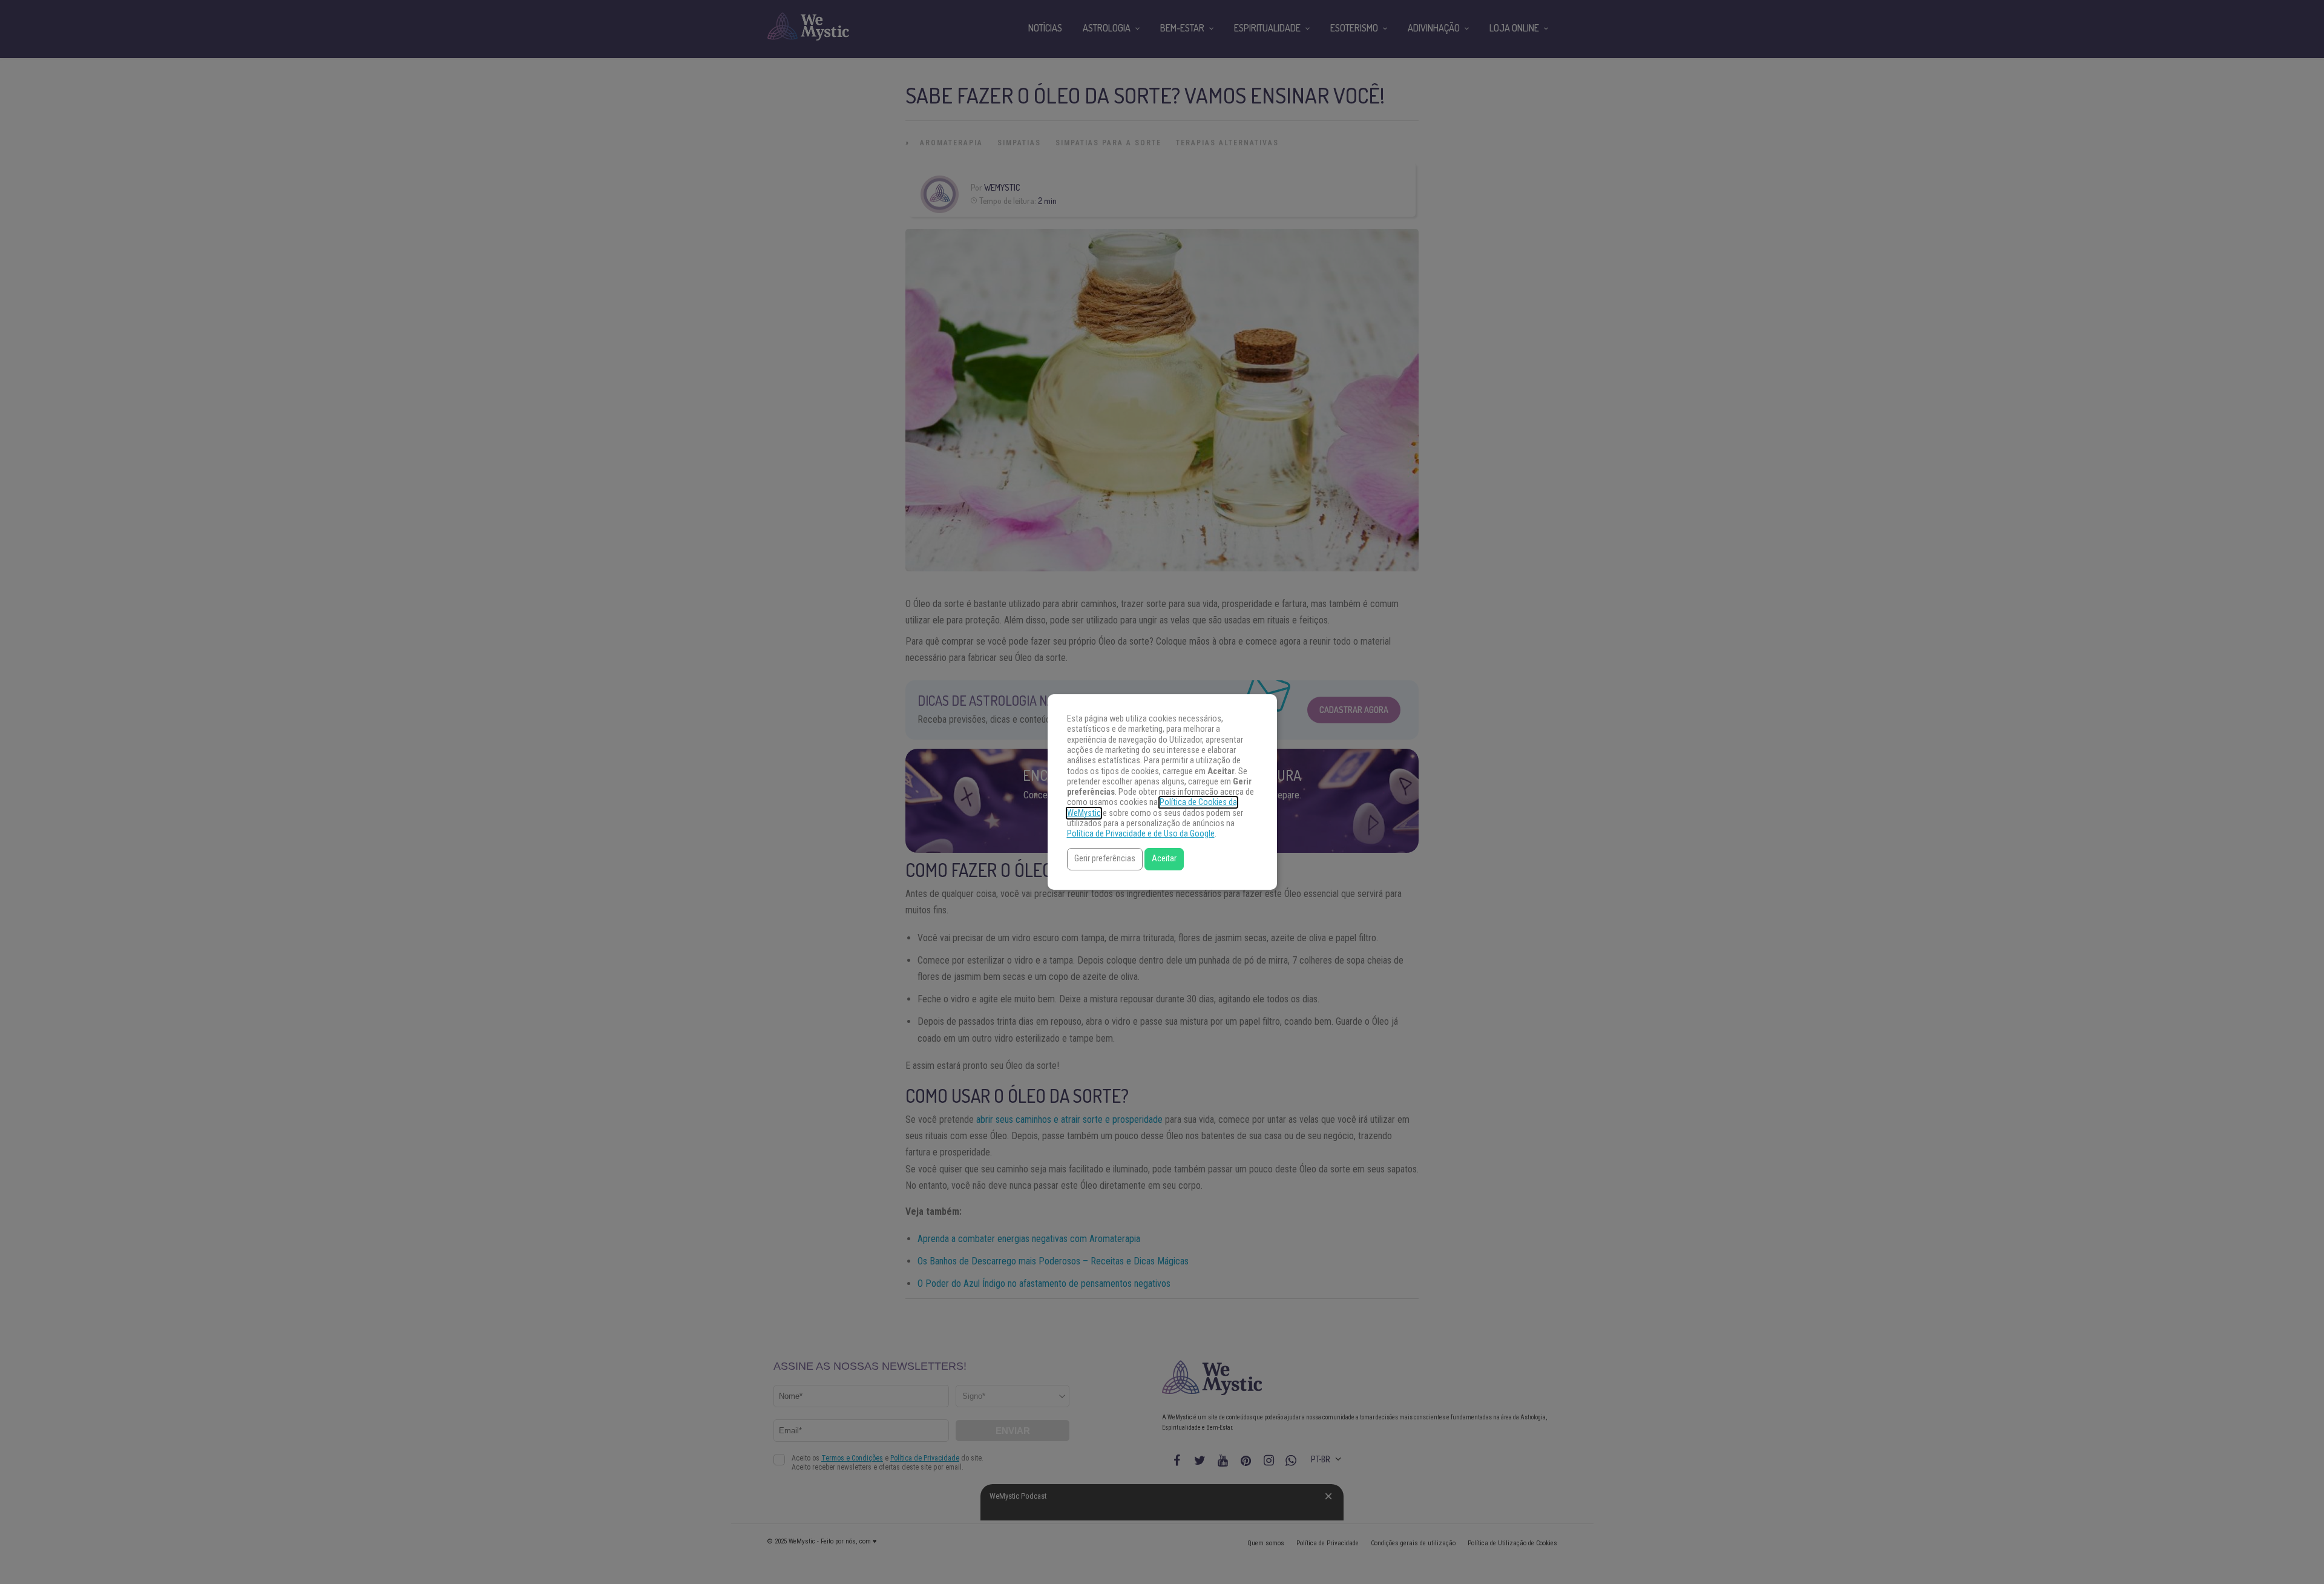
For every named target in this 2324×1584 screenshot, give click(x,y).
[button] (1105, 859)
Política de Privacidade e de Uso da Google (1141, 834)
